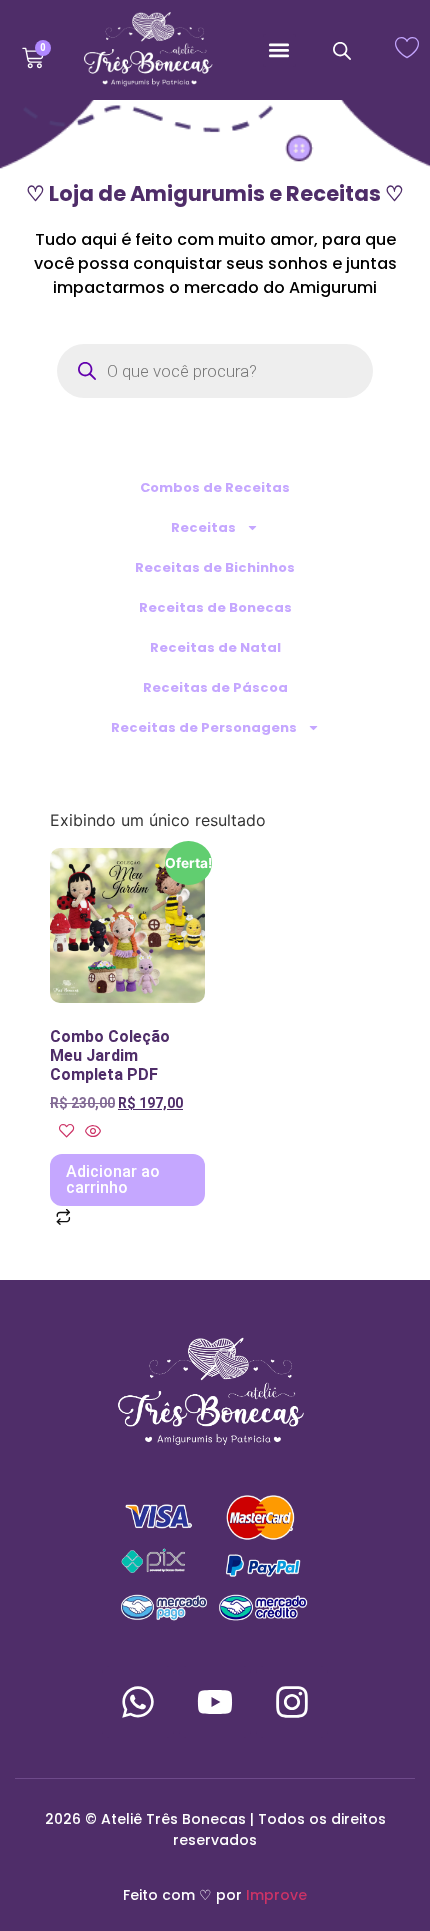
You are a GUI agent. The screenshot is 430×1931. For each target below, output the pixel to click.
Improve (276, 1895)
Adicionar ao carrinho (113, 1179)
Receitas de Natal (215, 647)
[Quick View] (90, 1132)
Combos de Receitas (215, 487)
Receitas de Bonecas (215, 607)
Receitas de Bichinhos (215, 567)
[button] (279, 50)
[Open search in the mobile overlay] (342, 50)
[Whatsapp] (138, 1702)
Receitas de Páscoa (215, 687)
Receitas (203, 527)
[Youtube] (215, 1702)
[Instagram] (292, 1702)
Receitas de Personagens (204, 727)
